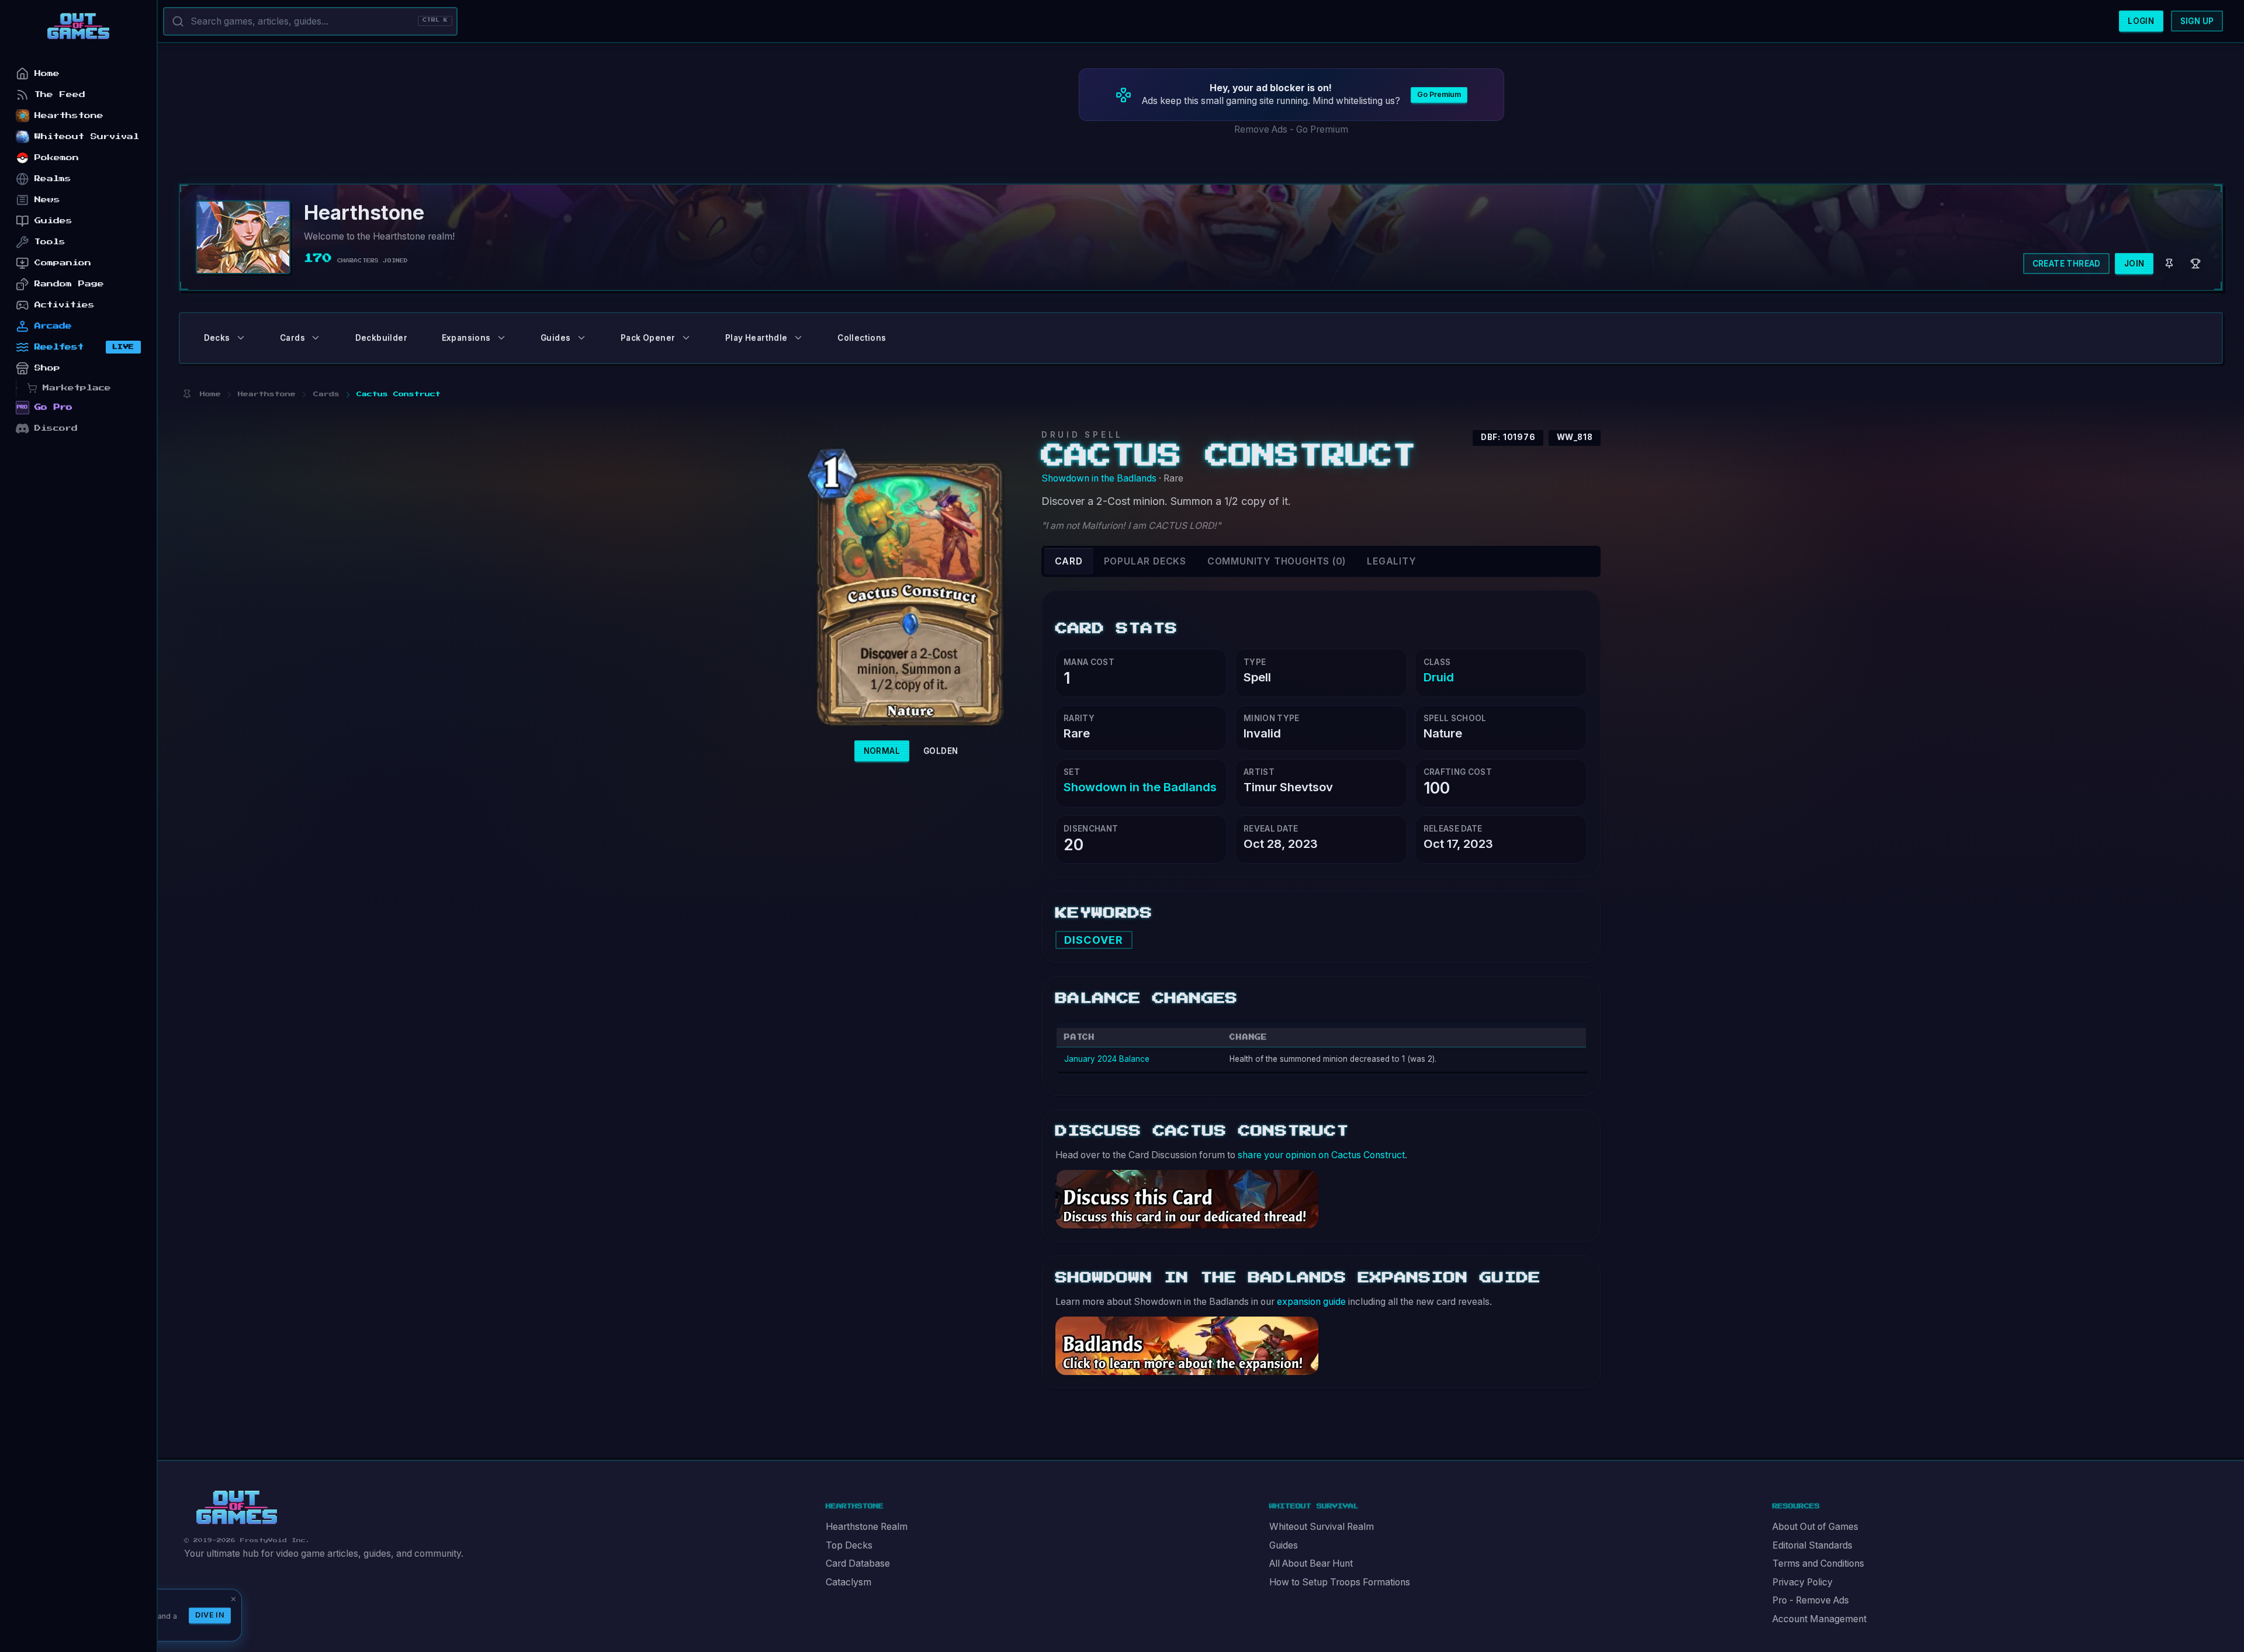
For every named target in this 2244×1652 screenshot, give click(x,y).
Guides (1284, 1545)
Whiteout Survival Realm (1322, 1527)
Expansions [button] (466, 338)
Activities (65, 305)
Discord (56, 428)
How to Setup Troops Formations (1340, 1582)
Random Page (69, 284)
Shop (47, 368)
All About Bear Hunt (1311, 1563)
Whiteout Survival (87, 136)
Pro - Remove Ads (1811, 1600)
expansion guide (1311, 1302)
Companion (63, 263)
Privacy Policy (1803, 1582)
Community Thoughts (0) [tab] (1277, 561)
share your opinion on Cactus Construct (1321, 1155)
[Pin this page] (187, 394)
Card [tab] (1069, 561)
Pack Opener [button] (648, 338)
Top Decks (849, 1545)
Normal (882, 751)
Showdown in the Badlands (1099, 478)
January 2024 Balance (1107, 1059)
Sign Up (2197, 21)
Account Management (1819, 1619)
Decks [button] (217, 338)
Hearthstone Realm (867, 1527)
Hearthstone (69, 115)
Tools (50, 242)
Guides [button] (555, 338)
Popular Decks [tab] (1145, 561)
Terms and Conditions (1818, 1563)
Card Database (858, 1563)
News (47, 200)
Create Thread (2067, 264)
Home (47, 73)
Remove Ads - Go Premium (1291, 129)
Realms (53, 179)
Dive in (210, 1615)
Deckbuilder (381, 338)
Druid (1439, 677)
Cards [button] (292, 338)
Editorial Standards (1812, 1545)
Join (2134, 264)
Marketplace (77, 388)
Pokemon (57, 157)
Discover (1094, 940)
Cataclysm (849, 1582)
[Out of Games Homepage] (237, 1508)
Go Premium (1439, 94)
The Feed (60, 94)
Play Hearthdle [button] (756, 338)
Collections (862, 338)
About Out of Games (1815, 1527)
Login (2141, 21)
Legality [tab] (1391, 561)
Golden (941, 751)
